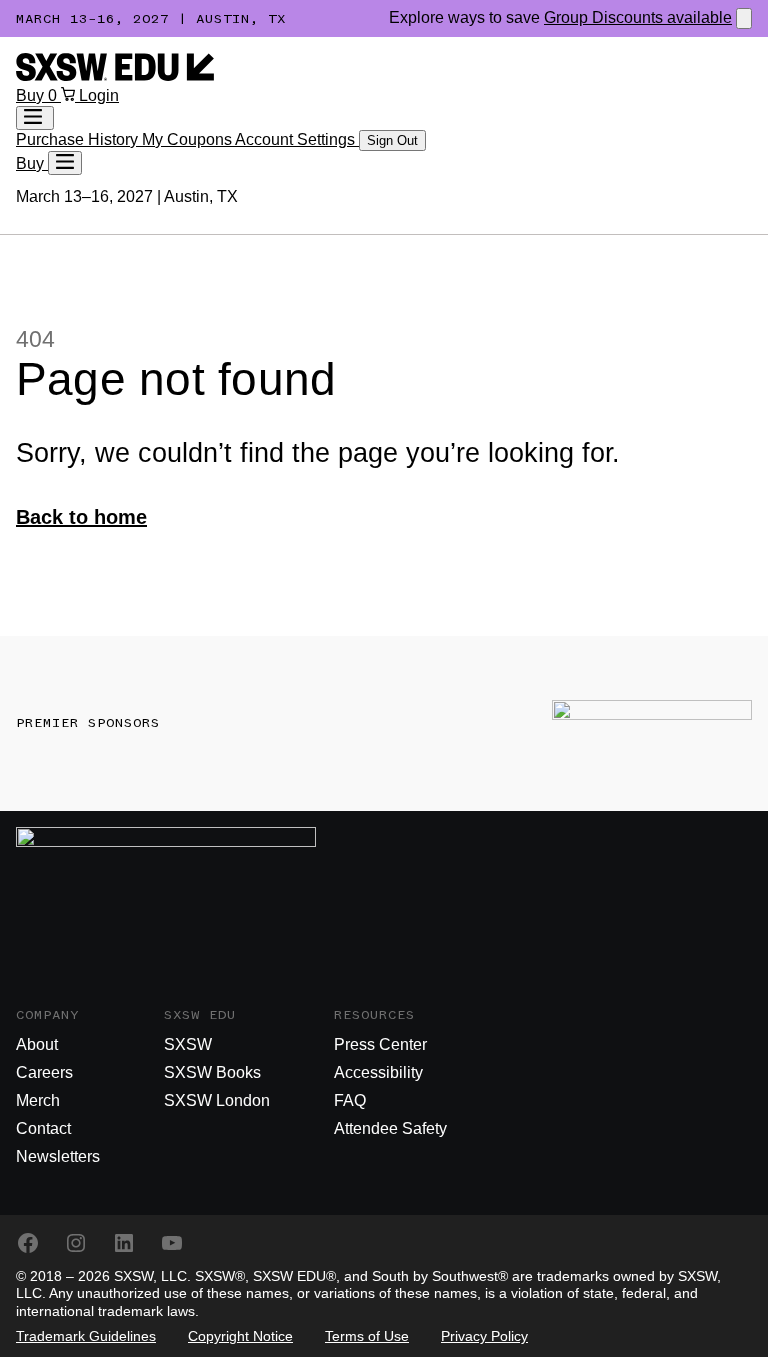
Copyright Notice (240, 1336)
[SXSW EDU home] (115, 75)
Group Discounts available (638, 17)
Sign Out (392, 140)
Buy (32, 95)
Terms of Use (367, 1336)
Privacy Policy (484, 1336)
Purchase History (79, 139)
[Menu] (65, 163)
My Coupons (188, 139)
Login (99, 95)
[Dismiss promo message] (744, 18)
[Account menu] (35, 118)
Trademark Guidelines (86, 1336)
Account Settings (297, 139)
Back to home (81, 517)
